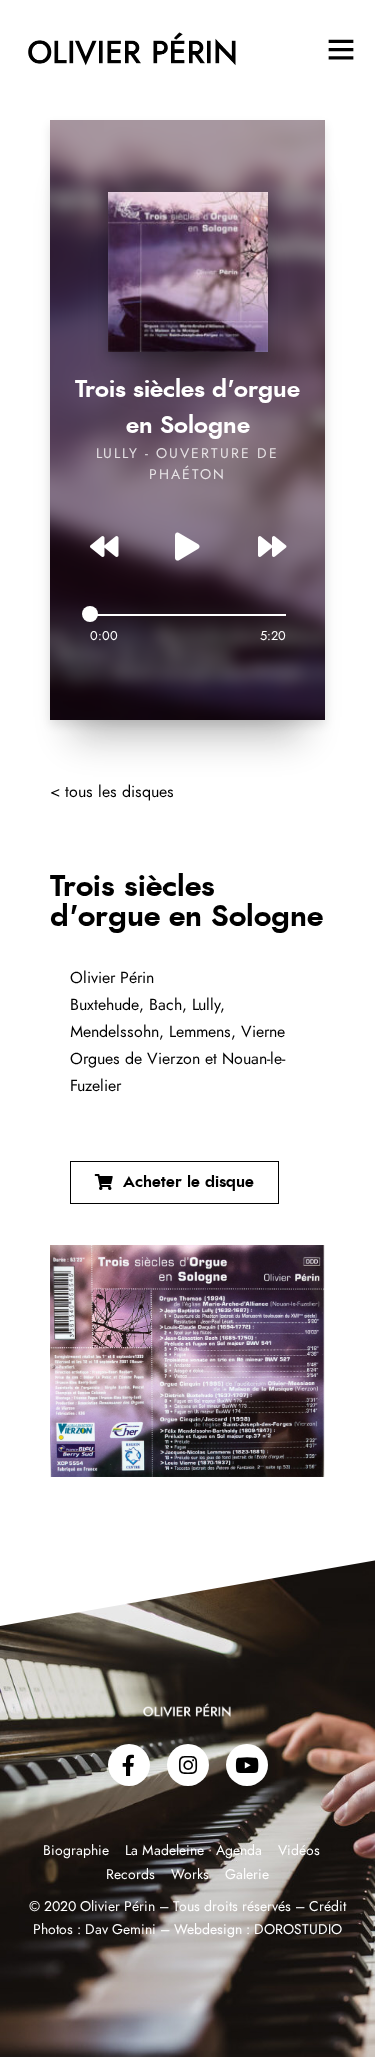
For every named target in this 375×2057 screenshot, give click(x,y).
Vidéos (299, 1851)
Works (190, 1875)
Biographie (78, 1851)
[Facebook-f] (129, 1765)
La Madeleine (166, 1851)
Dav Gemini (120, 1930)
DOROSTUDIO (298, 1930)
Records (130, 1875)
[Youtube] (247, 1765)
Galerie (247, 1875)
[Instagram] (188, 1765)
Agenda (239, 1851)
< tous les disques (112, 792)
